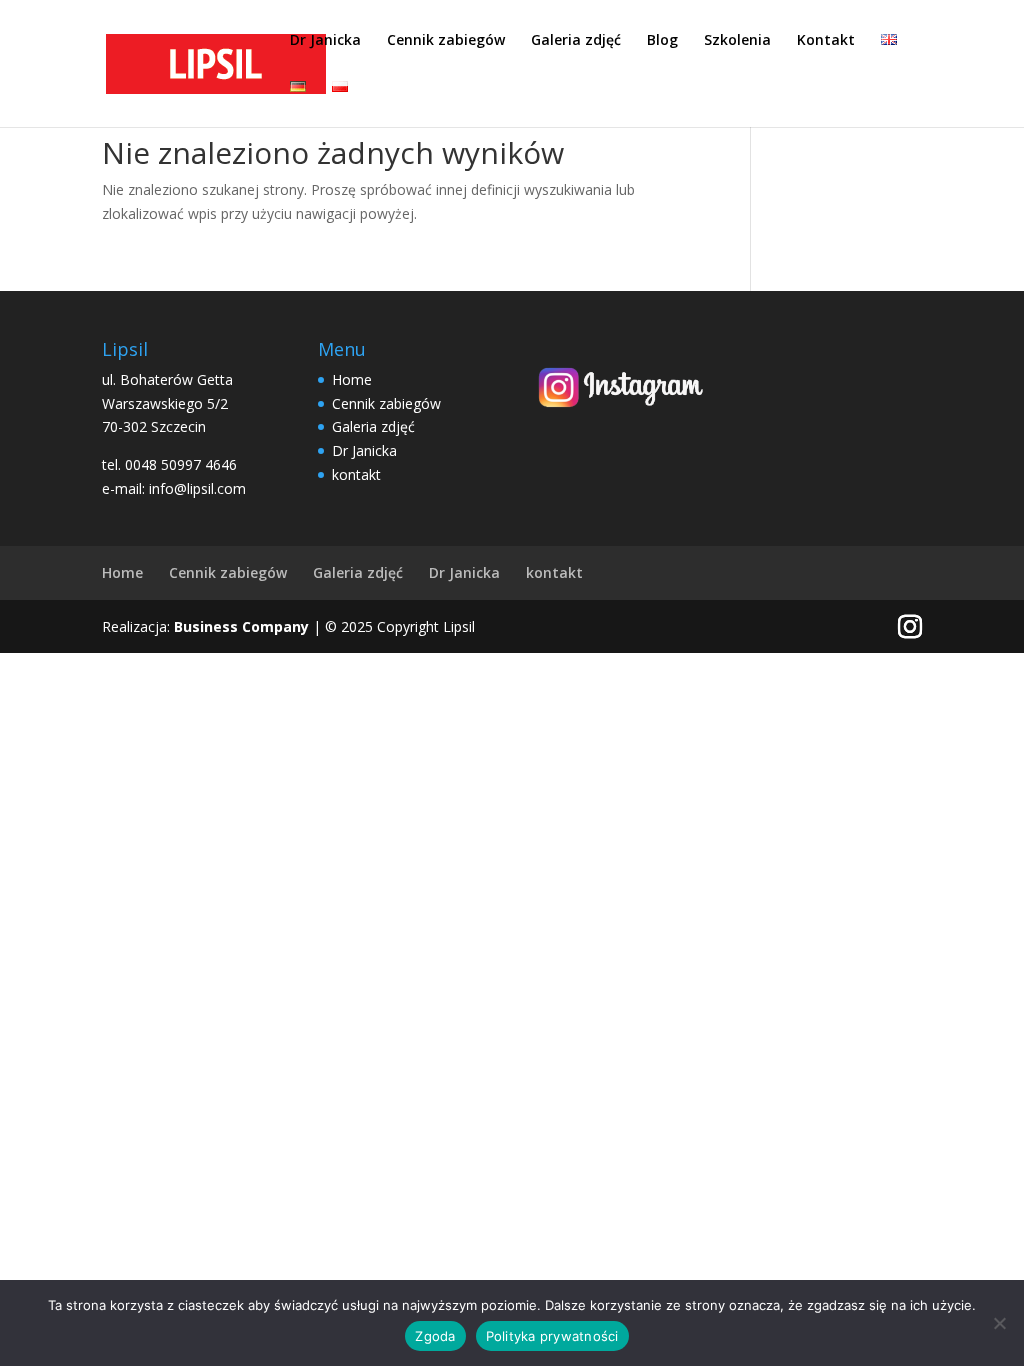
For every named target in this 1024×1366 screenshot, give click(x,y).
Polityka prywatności (552, 1336)
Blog (662, 41)
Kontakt (826, 41)
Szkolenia (737, 41)
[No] (999, 1323)
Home (352, 379)
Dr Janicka (325, 41)
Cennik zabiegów (446, 41)
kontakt (356, 474)
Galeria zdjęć (576, 41)
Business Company (241, 626)
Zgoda (435, 1336)
